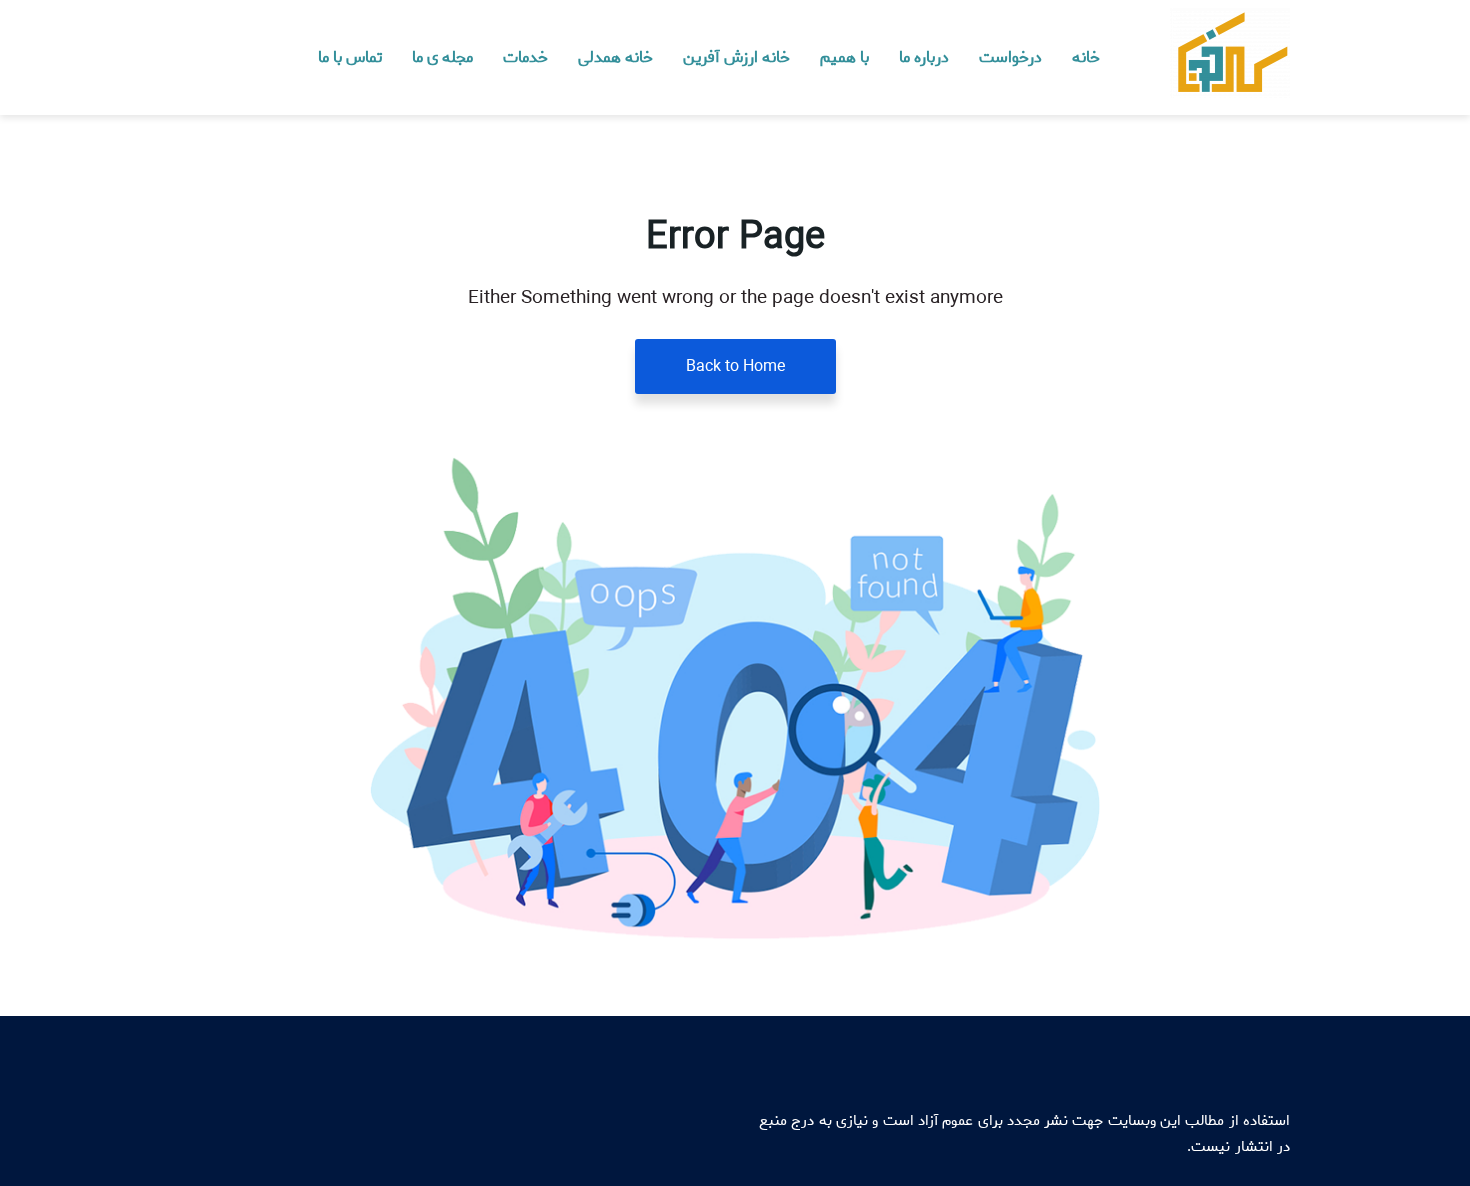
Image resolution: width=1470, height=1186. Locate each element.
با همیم (844, 57)
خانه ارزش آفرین (736, 57)
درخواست (1010, 57)
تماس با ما (350, 57)
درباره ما (924, 57)
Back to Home (735, 366)
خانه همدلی (615, 57)
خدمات (525, 57)
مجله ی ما (442, 57)
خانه (1086, 57)
